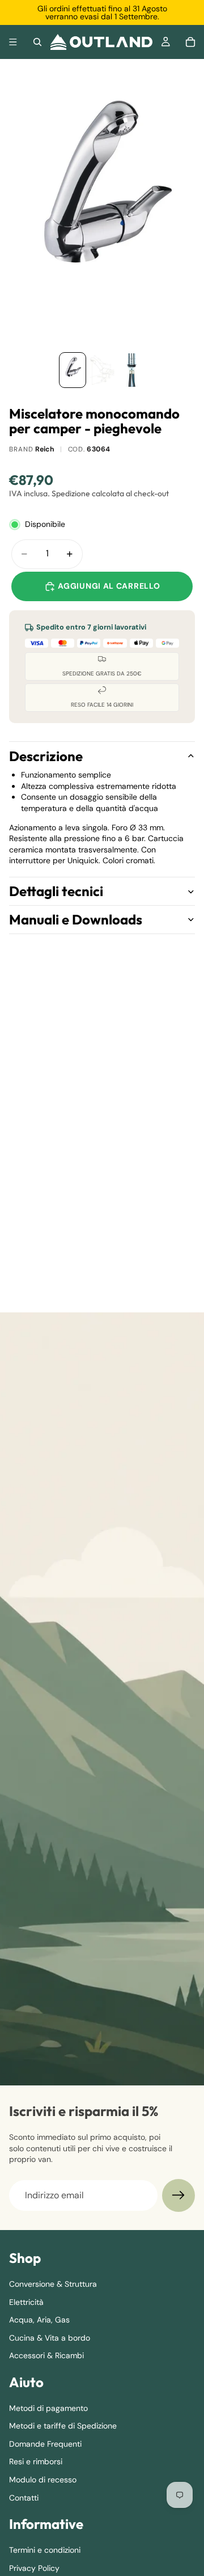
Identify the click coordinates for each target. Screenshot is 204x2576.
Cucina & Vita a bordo (50, 2338)
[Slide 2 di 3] (102, 370)
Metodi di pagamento (48, 2408)
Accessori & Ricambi (46, 2355)
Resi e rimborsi (36, 2461)
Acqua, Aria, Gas (39, 2320)
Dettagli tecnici (56, 891)
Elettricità (26, 2301)
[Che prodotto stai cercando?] (37, 42)
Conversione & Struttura (53, 2284)
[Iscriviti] (178, 2195)
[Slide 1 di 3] (73, 370)
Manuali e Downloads (76, 919)
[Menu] (13, 42)
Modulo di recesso (43, 2480)
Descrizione (46, 756)
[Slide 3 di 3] (131, 370)
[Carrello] (190, 42)
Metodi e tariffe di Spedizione (63, 2426)
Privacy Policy (34, 2567)
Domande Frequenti (45, 2444)
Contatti (24, 2498)
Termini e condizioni (45, 2550)
